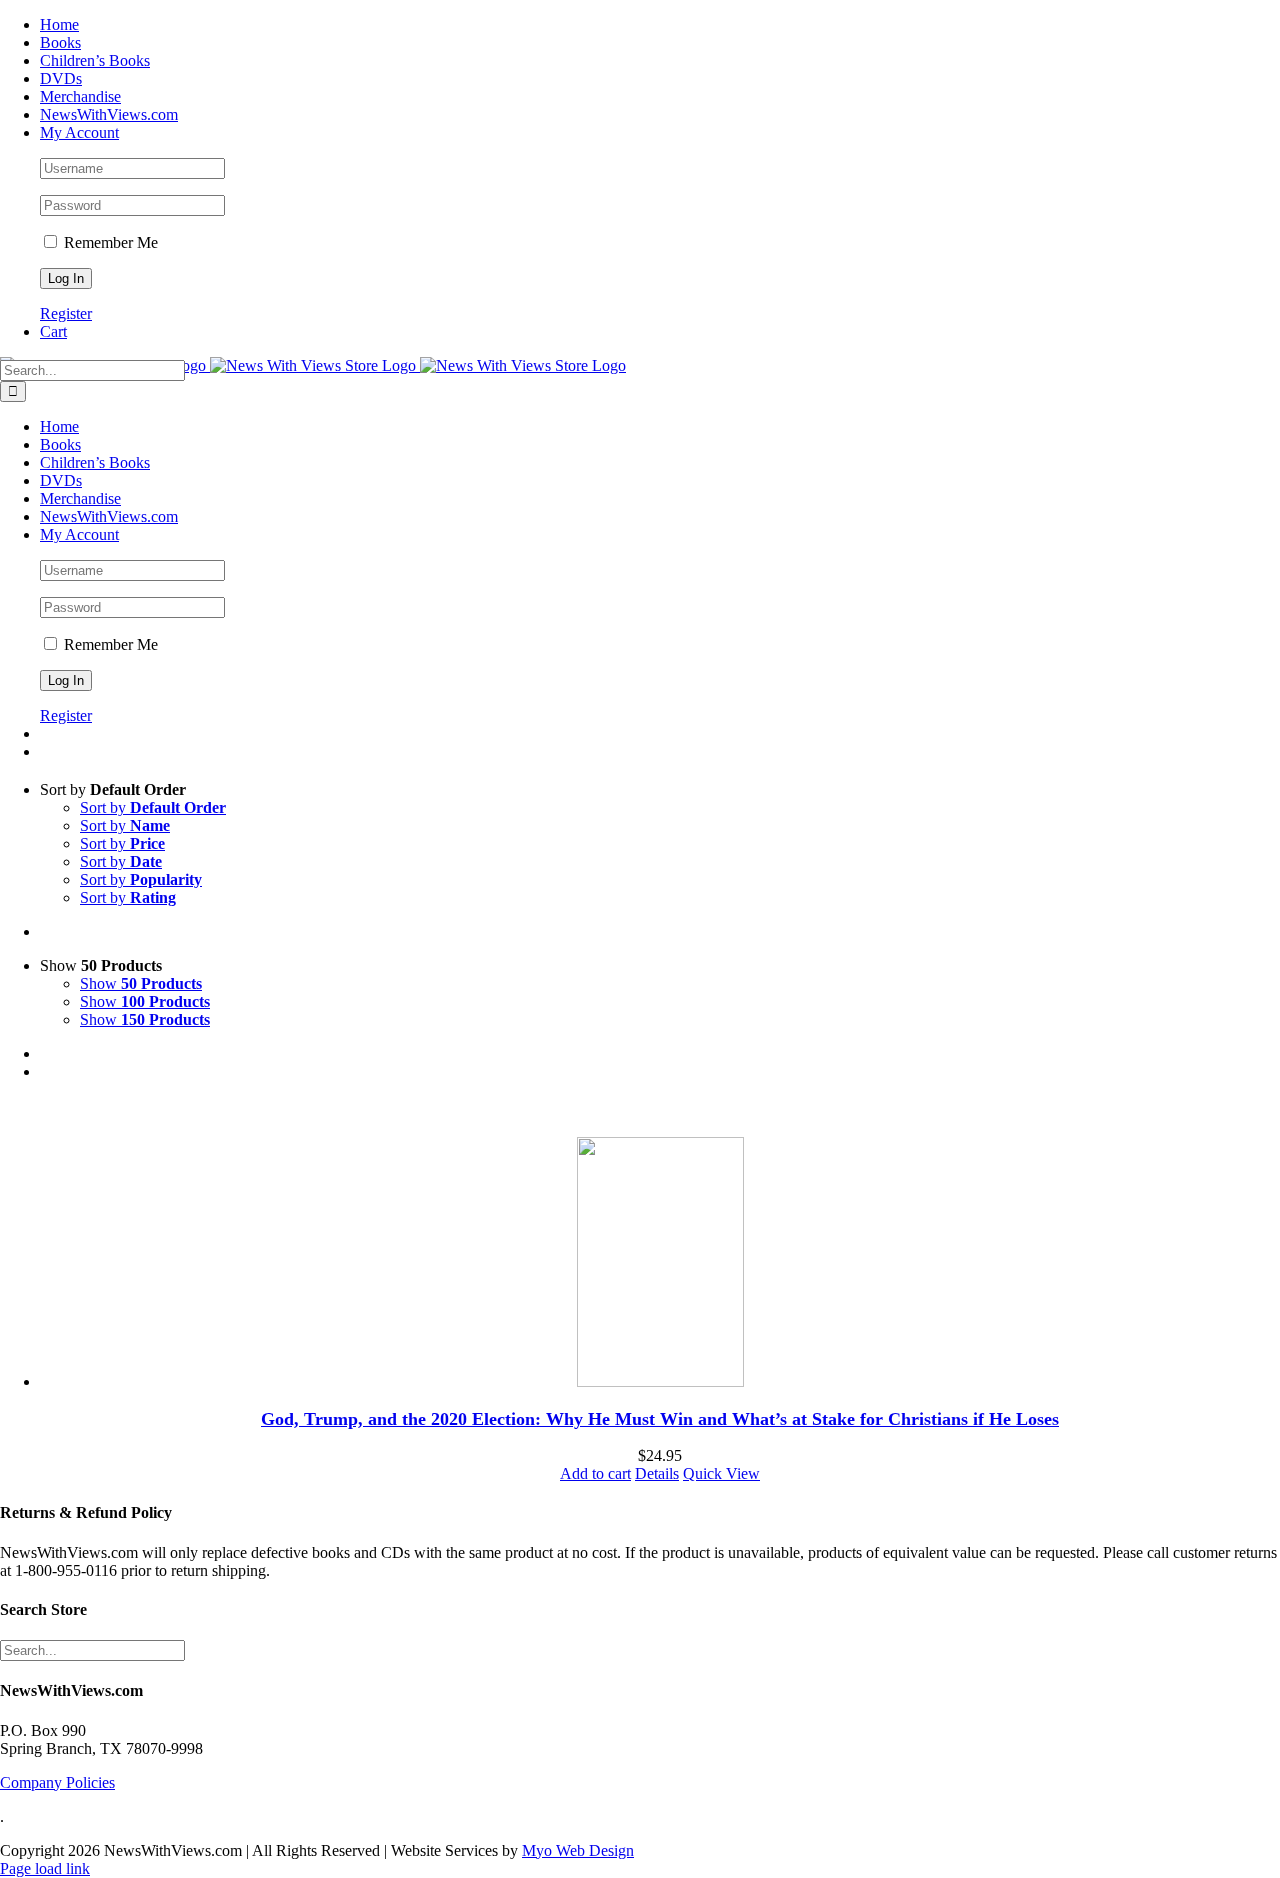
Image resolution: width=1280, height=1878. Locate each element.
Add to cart (595, 1473)
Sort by (153, 807)
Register (66, 313)
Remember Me (109, 242)
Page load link (45, 1868)
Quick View (721, 1473)
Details (657, 1473)
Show (141, 983)
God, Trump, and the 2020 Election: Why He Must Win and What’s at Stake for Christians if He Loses (660, 1419)
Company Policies (57, 1782)
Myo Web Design (578, 1850)
